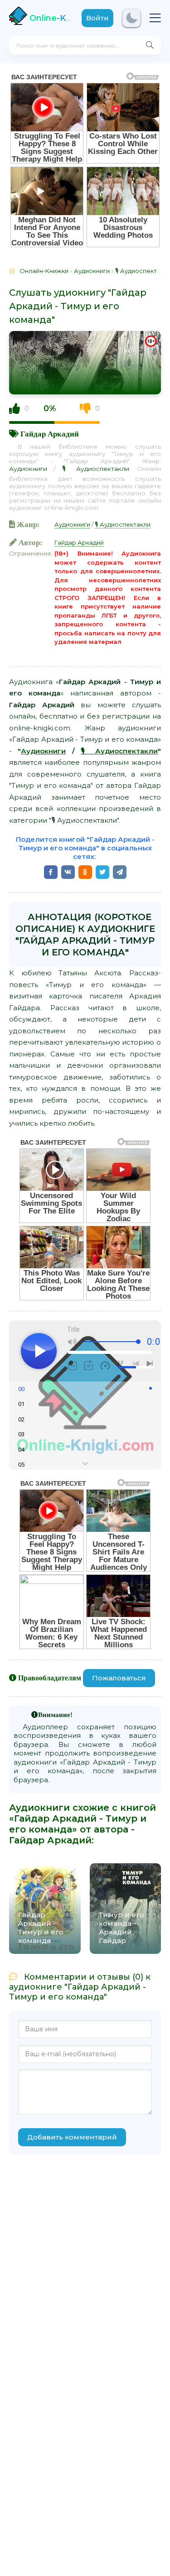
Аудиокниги (28, 469)
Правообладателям (50, 1678)
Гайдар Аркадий (50, 434)
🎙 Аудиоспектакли (96, 469)
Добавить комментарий (72, 2137)
